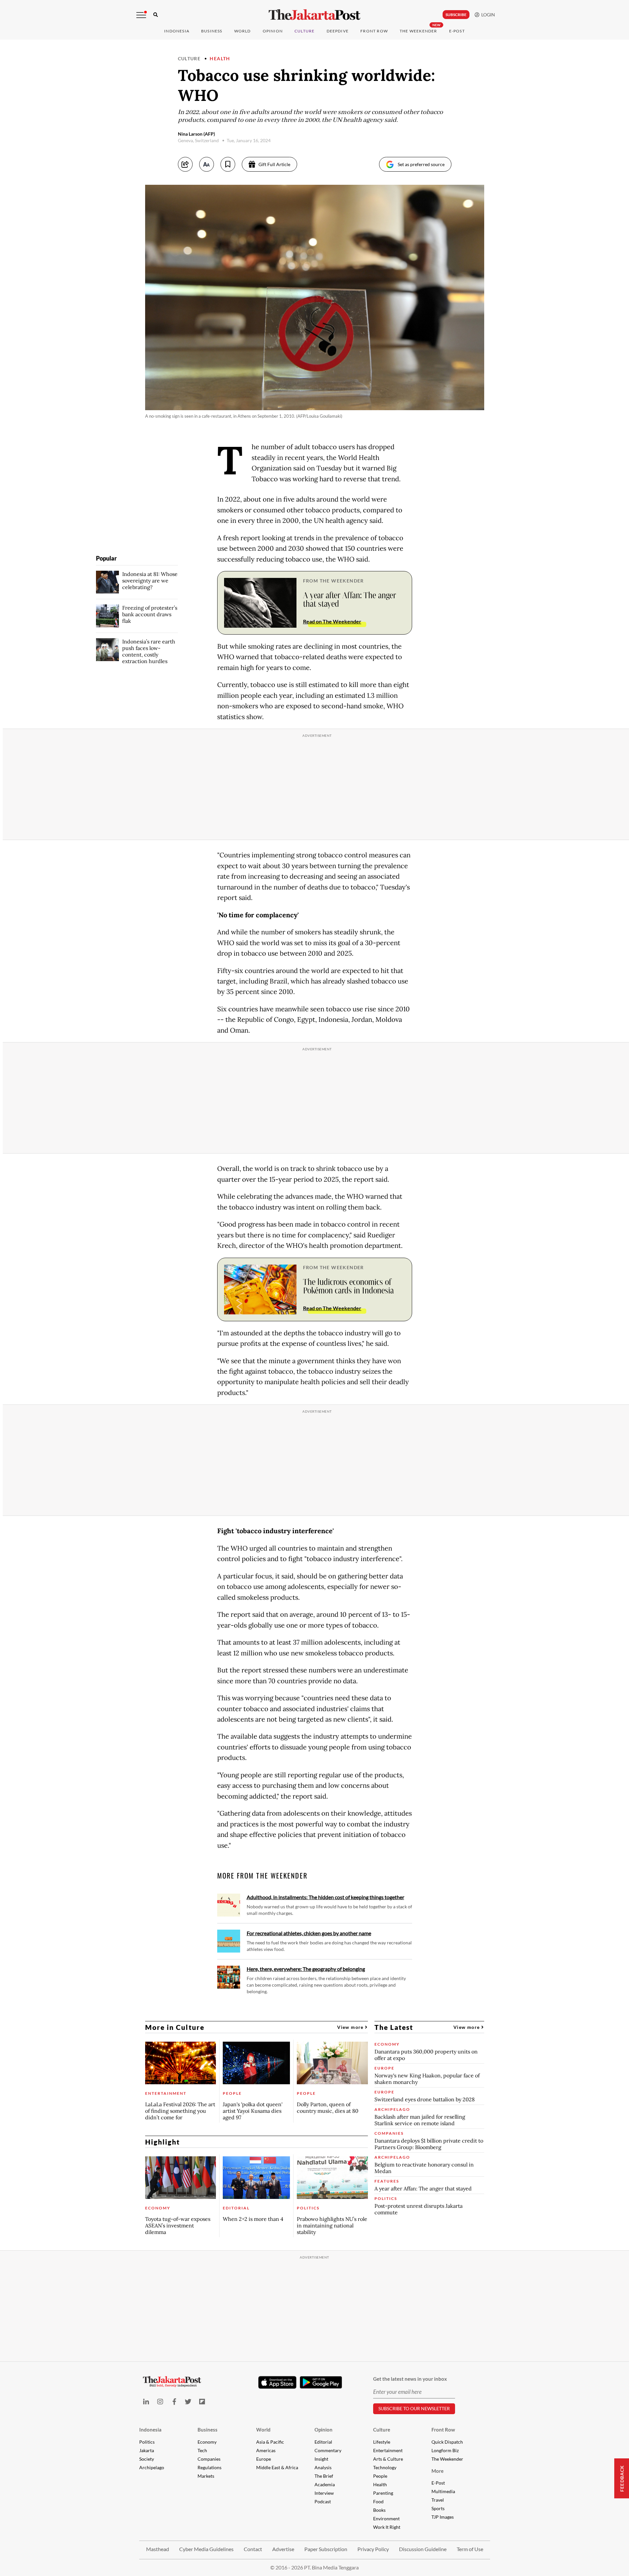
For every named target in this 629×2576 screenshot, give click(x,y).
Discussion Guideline (423, 2549)
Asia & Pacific (270, 2442)
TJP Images (443, 2517)
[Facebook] (174, 2402)
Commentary (328, 2450)
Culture (189, 58)
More (438, 2471)
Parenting (383, 2493)
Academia (325, 2484)
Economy (207, 2442)
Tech (202, 2450)
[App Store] (277, 2382)
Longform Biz (445, 2450)
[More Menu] (141, 15)
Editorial (323, 2442)
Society (147, 2459)
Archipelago (152, 2467)
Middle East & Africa (277, 2467)
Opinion (324, 2430)
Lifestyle (382, 2442)
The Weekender (419, 31)
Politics (147, 2442)
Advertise (283, 2549)
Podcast (323, 2501)
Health (220, 58)
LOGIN (487, 15)
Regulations (210, 2467)
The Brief (324, 2476)
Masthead (158, 2549)
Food (378, 2501)
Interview (324, 2493)
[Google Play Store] (321, 2383)
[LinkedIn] (146, 2402)
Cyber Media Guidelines (206, 2549)
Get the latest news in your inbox (410, 2379)
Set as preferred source (421, 164)
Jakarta (147, 2450)
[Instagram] (160, 2402)
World (243, 31)
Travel (438, 2500)
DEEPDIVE (338, 31)
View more (351, 2027)
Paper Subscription (326, 2549)
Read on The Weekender (332, 621)
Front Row (374, 31)
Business (212, 31)
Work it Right (387, 2527)
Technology (385, 2467)
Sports (438, 2508)
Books (379, 2510)
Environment (386, 2519)
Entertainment (388, 2450)
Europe (264, 2459)
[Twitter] (188, 2402)
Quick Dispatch (447, 2442)
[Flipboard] (202, 2402)
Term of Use (470, 2549)
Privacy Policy (373, 2549)
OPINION (273, 31)
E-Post (457, 31)
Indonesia (177, 31)
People (380, 2476)
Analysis (323, 2467)
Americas (266, 2450)
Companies (209, 2459)
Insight (321, 2459)
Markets (206, 2476)
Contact (253, 2549)
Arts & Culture (388, 2459)
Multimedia (443, 2491)
